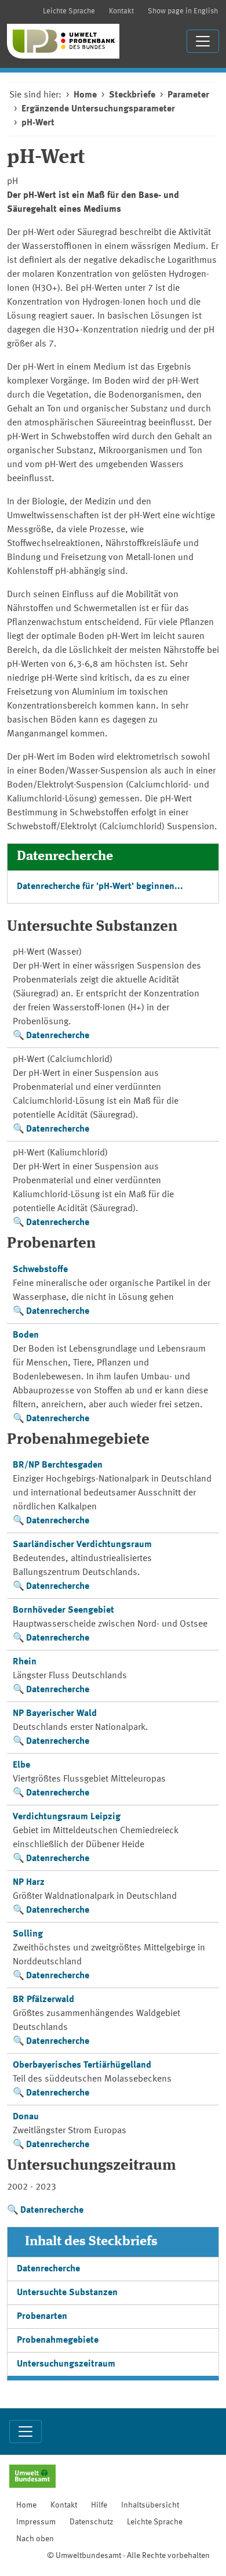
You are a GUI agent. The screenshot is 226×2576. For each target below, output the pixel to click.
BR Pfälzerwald (43, 2000)
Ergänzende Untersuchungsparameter (98, 109)
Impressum (36, 2522)
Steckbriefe (132, 95)
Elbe (21, 1765)
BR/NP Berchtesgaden (58, 1465)
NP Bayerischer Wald (55, 1714)
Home (85, 95)
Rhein (25, 1662)
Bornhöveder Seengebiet (63, 1610)
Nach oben (35, 2539)
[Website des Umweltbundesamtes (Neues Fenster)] (32, 2477)
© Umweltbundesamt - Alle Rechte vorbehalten (128, 2556)
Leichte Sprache (69, 11)
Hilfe (99, 2505)
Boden (26, 1335)
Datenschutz (91, 2522)
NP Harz (29, 1883)
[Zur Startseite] (63, 41)
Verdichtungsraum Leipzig (67, 1817)
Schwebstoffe (40, 1270)
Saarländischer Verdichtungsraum (82, 1545)
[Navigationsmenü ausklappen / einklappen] (203, 41)
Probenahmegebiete (58, 2340)
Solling (28, 1934)
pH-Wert (38, 123)
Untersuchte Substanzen (67, 2293)
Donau (26, 2117)
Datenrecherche (58, 1036)
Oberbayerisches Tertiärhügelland (82, 2065)
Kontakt (121, 11)
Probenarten (42, 2317)
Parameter (188, 95)
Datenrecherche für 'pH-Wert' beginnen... (100, 887)
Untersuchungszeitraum (66, 2364)
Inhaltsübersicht (150, 2505)
